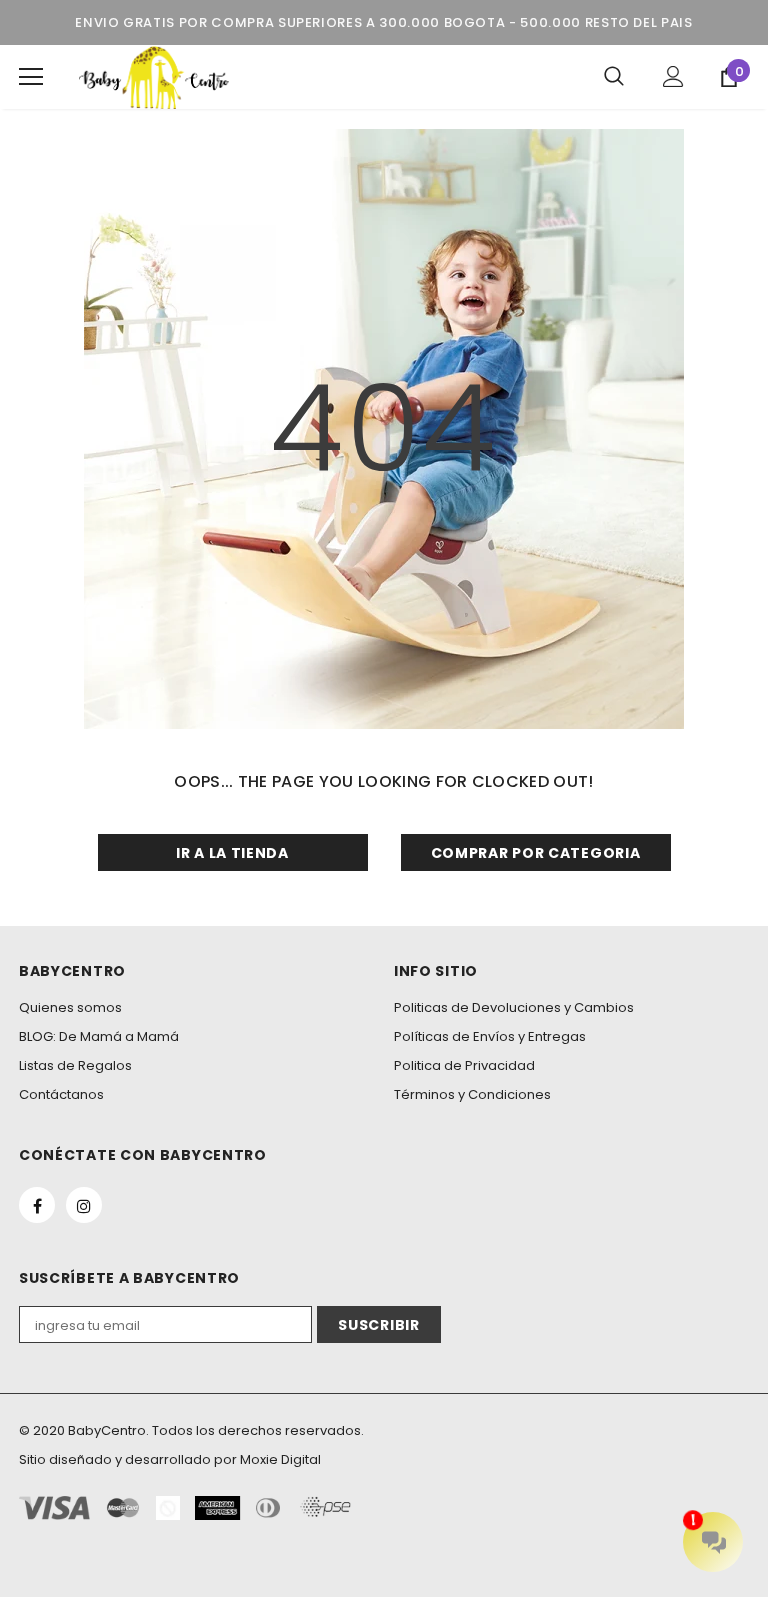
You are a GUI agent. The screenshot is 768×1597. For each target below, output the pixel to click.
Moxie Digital (280, 1459)
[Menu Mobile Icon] (31, 77)
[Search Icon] (614, 77)
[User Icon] (673, 76)
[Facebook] (37, 1205)
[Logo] (154, 77)
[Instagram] (84, 1205)
